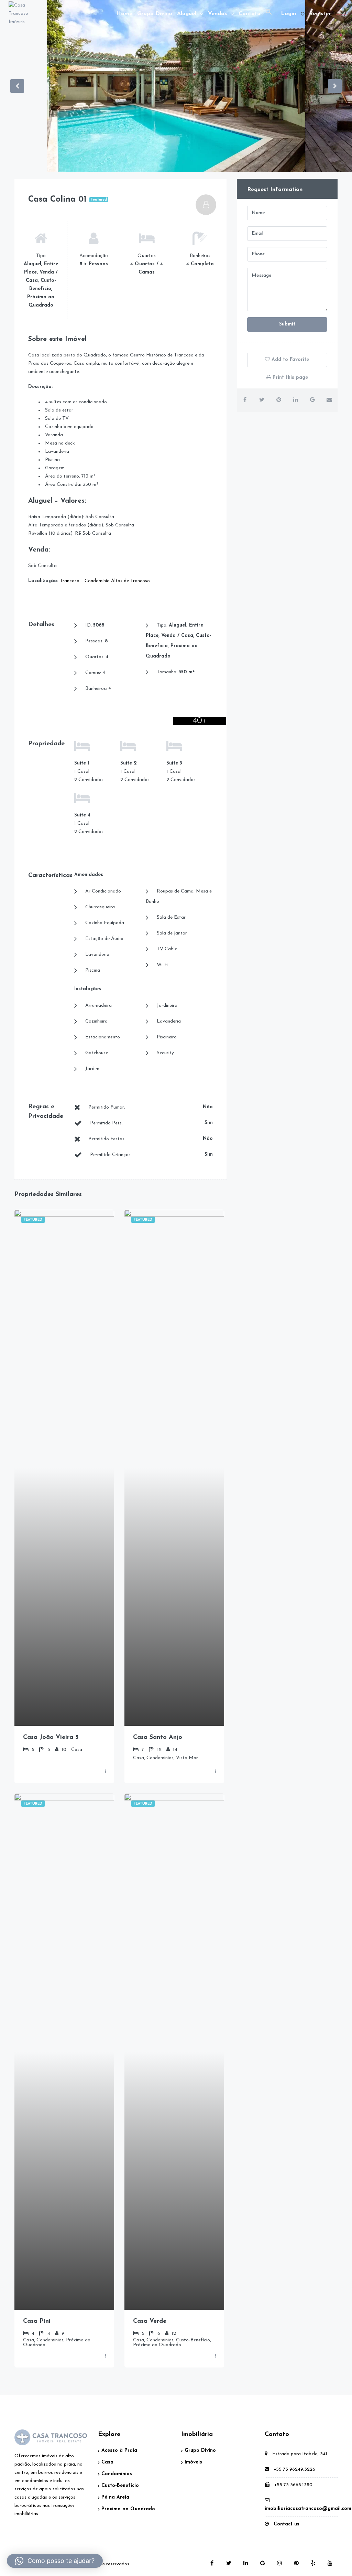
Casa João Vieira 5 (51, 1738)
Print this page (289, 378)
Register (320, 14)
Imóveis (193, 2462)
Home (124, 14)
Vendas (217, 14)
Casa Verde (150, 2321)
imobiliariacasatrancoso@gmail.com (308, 2509)
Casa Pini (37, 2321)
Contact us (287, 2524)
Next (335, 86)
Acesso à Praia (119, 2451)
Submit (287, 324)
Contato (250, 14)
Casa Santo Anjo (158, 1738)
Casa (107, 2462)
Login (288, 14)
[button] (269, 14)
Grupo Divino (155, 14)
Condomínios (117, 2474)
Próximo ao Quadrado (128, 2509)
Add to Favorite (289, 360)
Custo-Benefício (120, 2486)
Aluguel (187, 14)
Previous (17, 86)
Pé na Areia (115, 2497)
